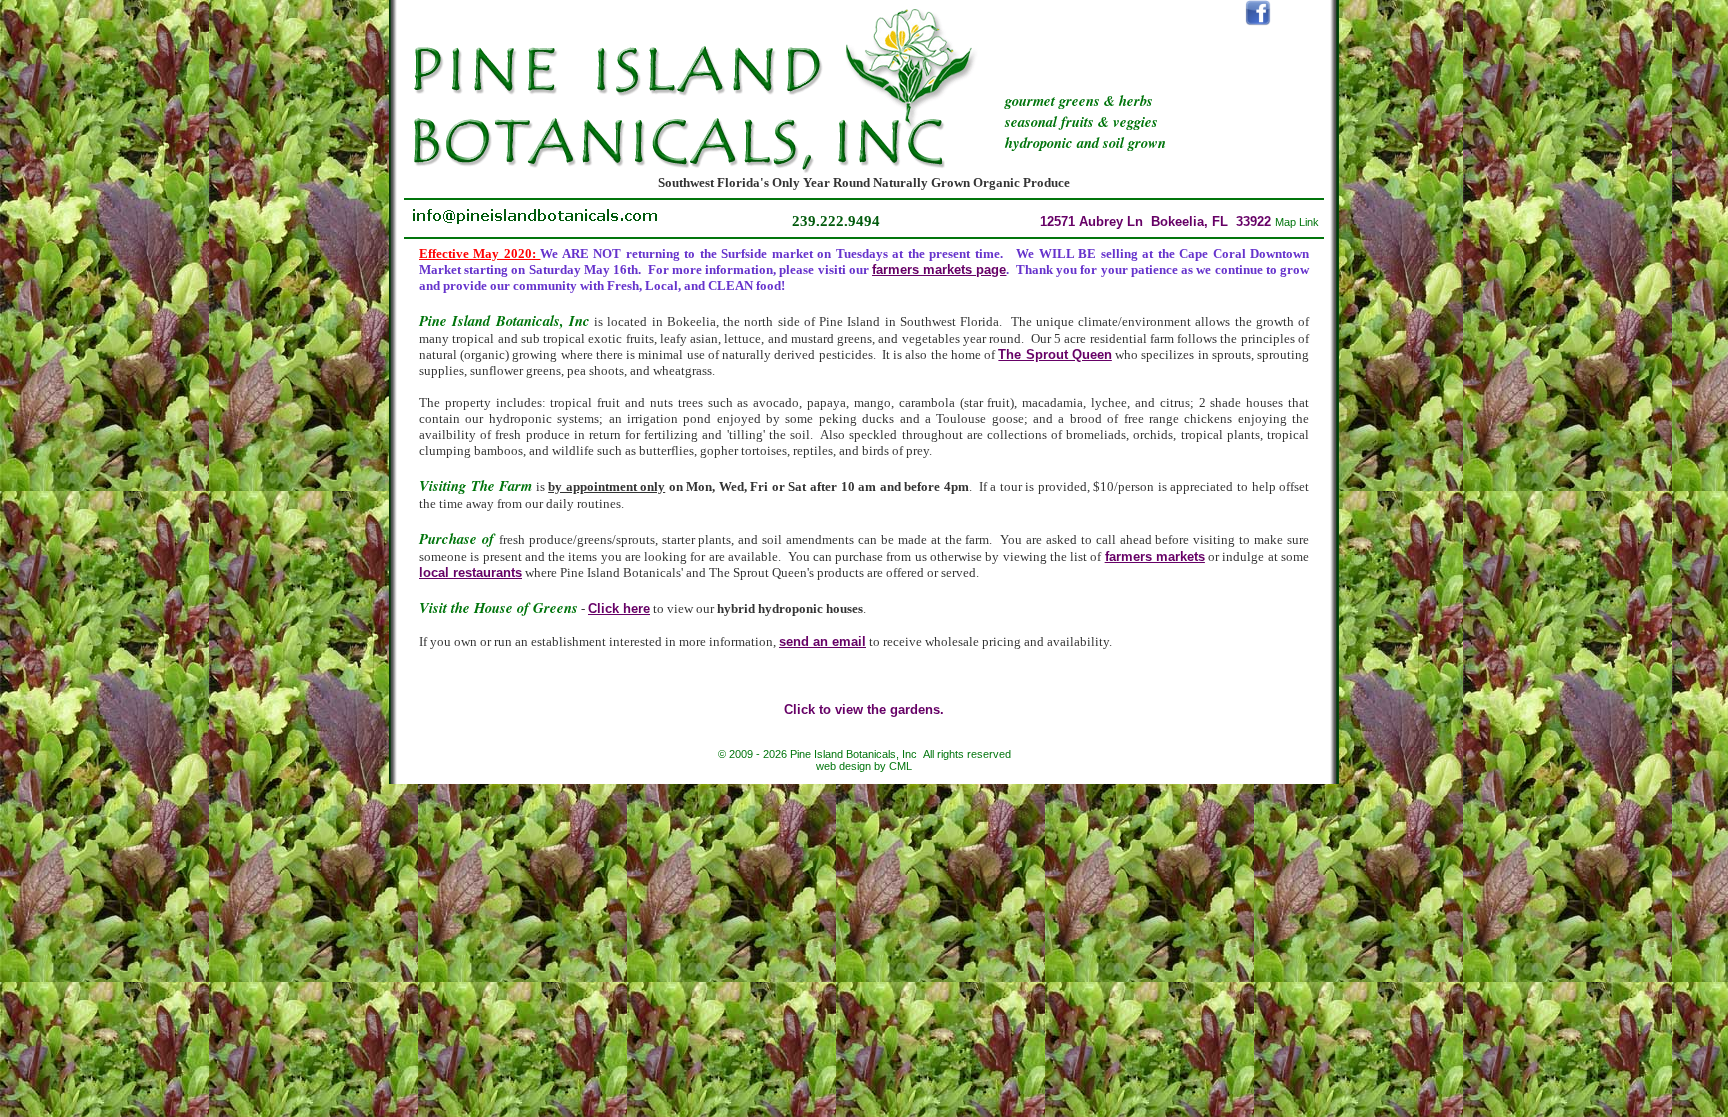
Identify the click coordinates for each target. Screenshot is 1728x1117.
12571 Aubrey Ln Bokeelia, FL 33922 (1179, 221)
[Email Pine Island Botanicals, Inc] (535, 221)
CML (900, 766)
